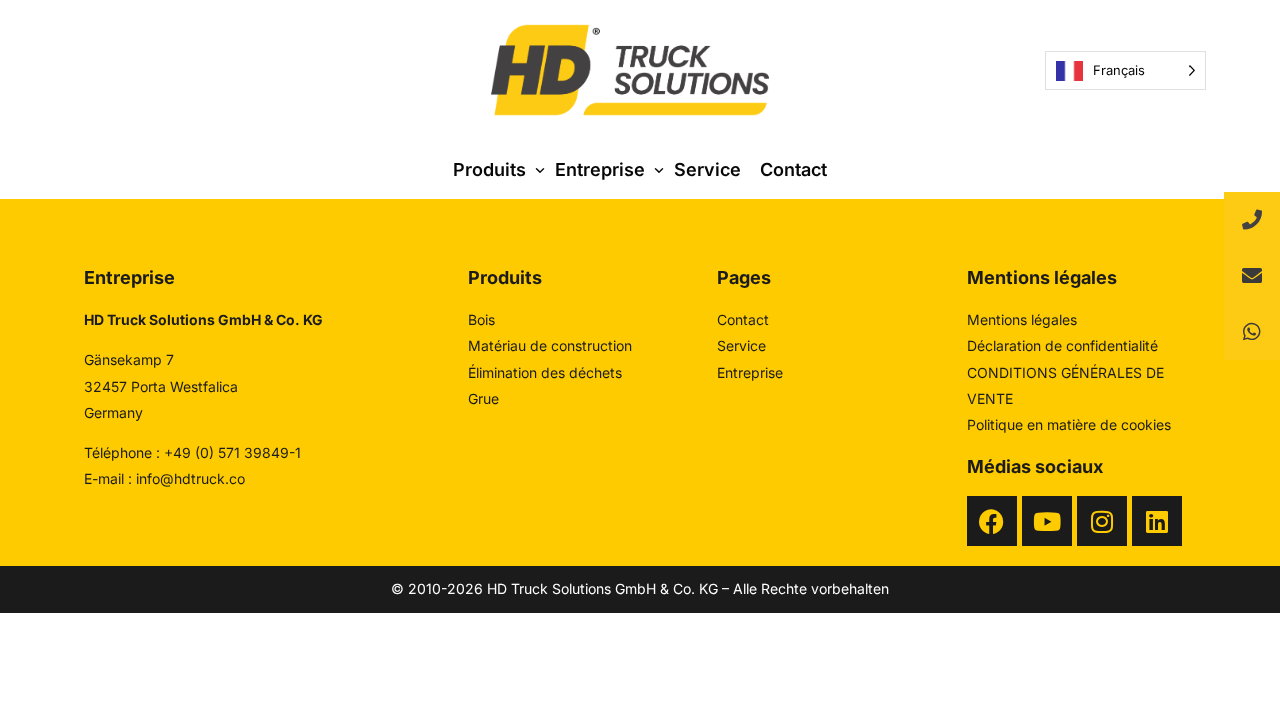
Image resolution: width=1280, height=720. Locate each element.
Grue (483, 398)
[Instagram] (1102, 521)
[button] (1252, 332)
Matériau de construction (550, 345)
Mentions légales (1022, 319)
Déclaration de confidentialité (1062, 345)
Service (741, 345)
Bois (481, 319)
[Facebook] (992, 521)
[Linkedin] (1157, 521)
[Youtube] (1047, 521)
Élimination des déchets (545, 372)
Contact (743, 319)
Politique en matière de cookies (1069, 424)
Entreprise (750, 372)
